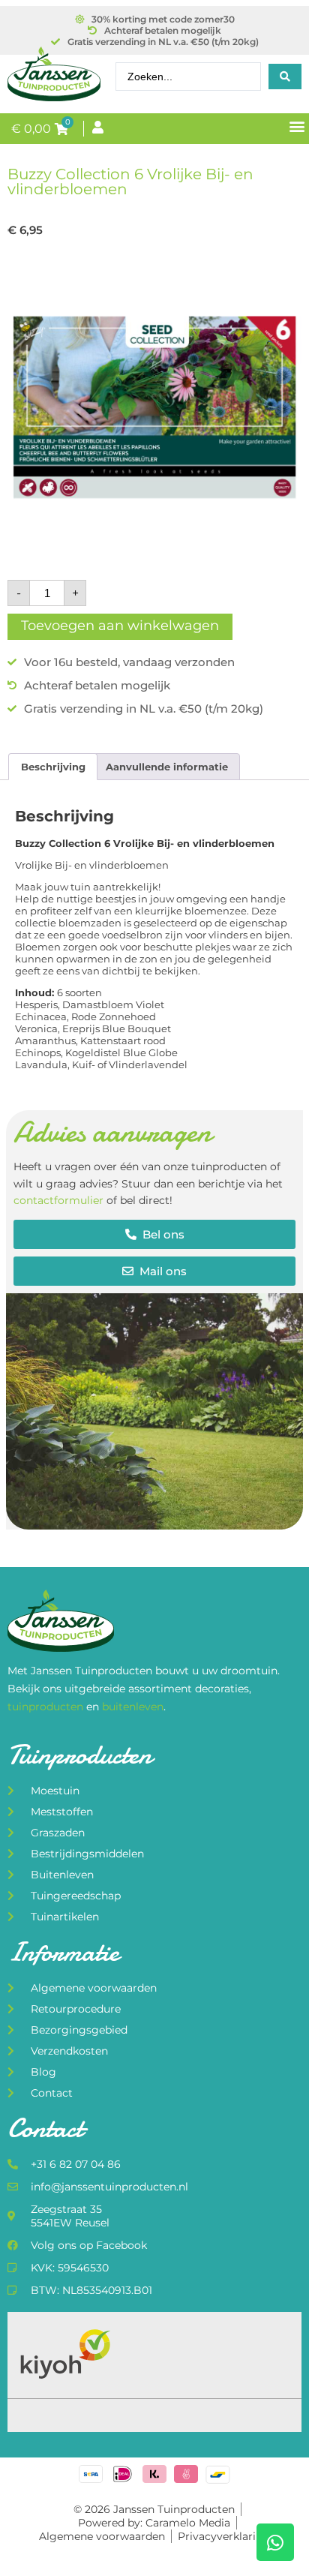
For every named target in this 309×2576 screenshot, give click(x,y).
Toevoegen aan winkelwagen (120, 626)
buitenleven (133, 1707)
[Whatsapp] (275, 2542)
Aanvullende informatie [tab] (167, 767)
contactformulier (58, 1200)
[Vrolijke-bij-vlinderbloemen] (154, 410)
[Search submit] (285, 77)
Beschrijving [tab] (53, 767)
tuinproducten (47, 1707)
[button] (297, 126)
